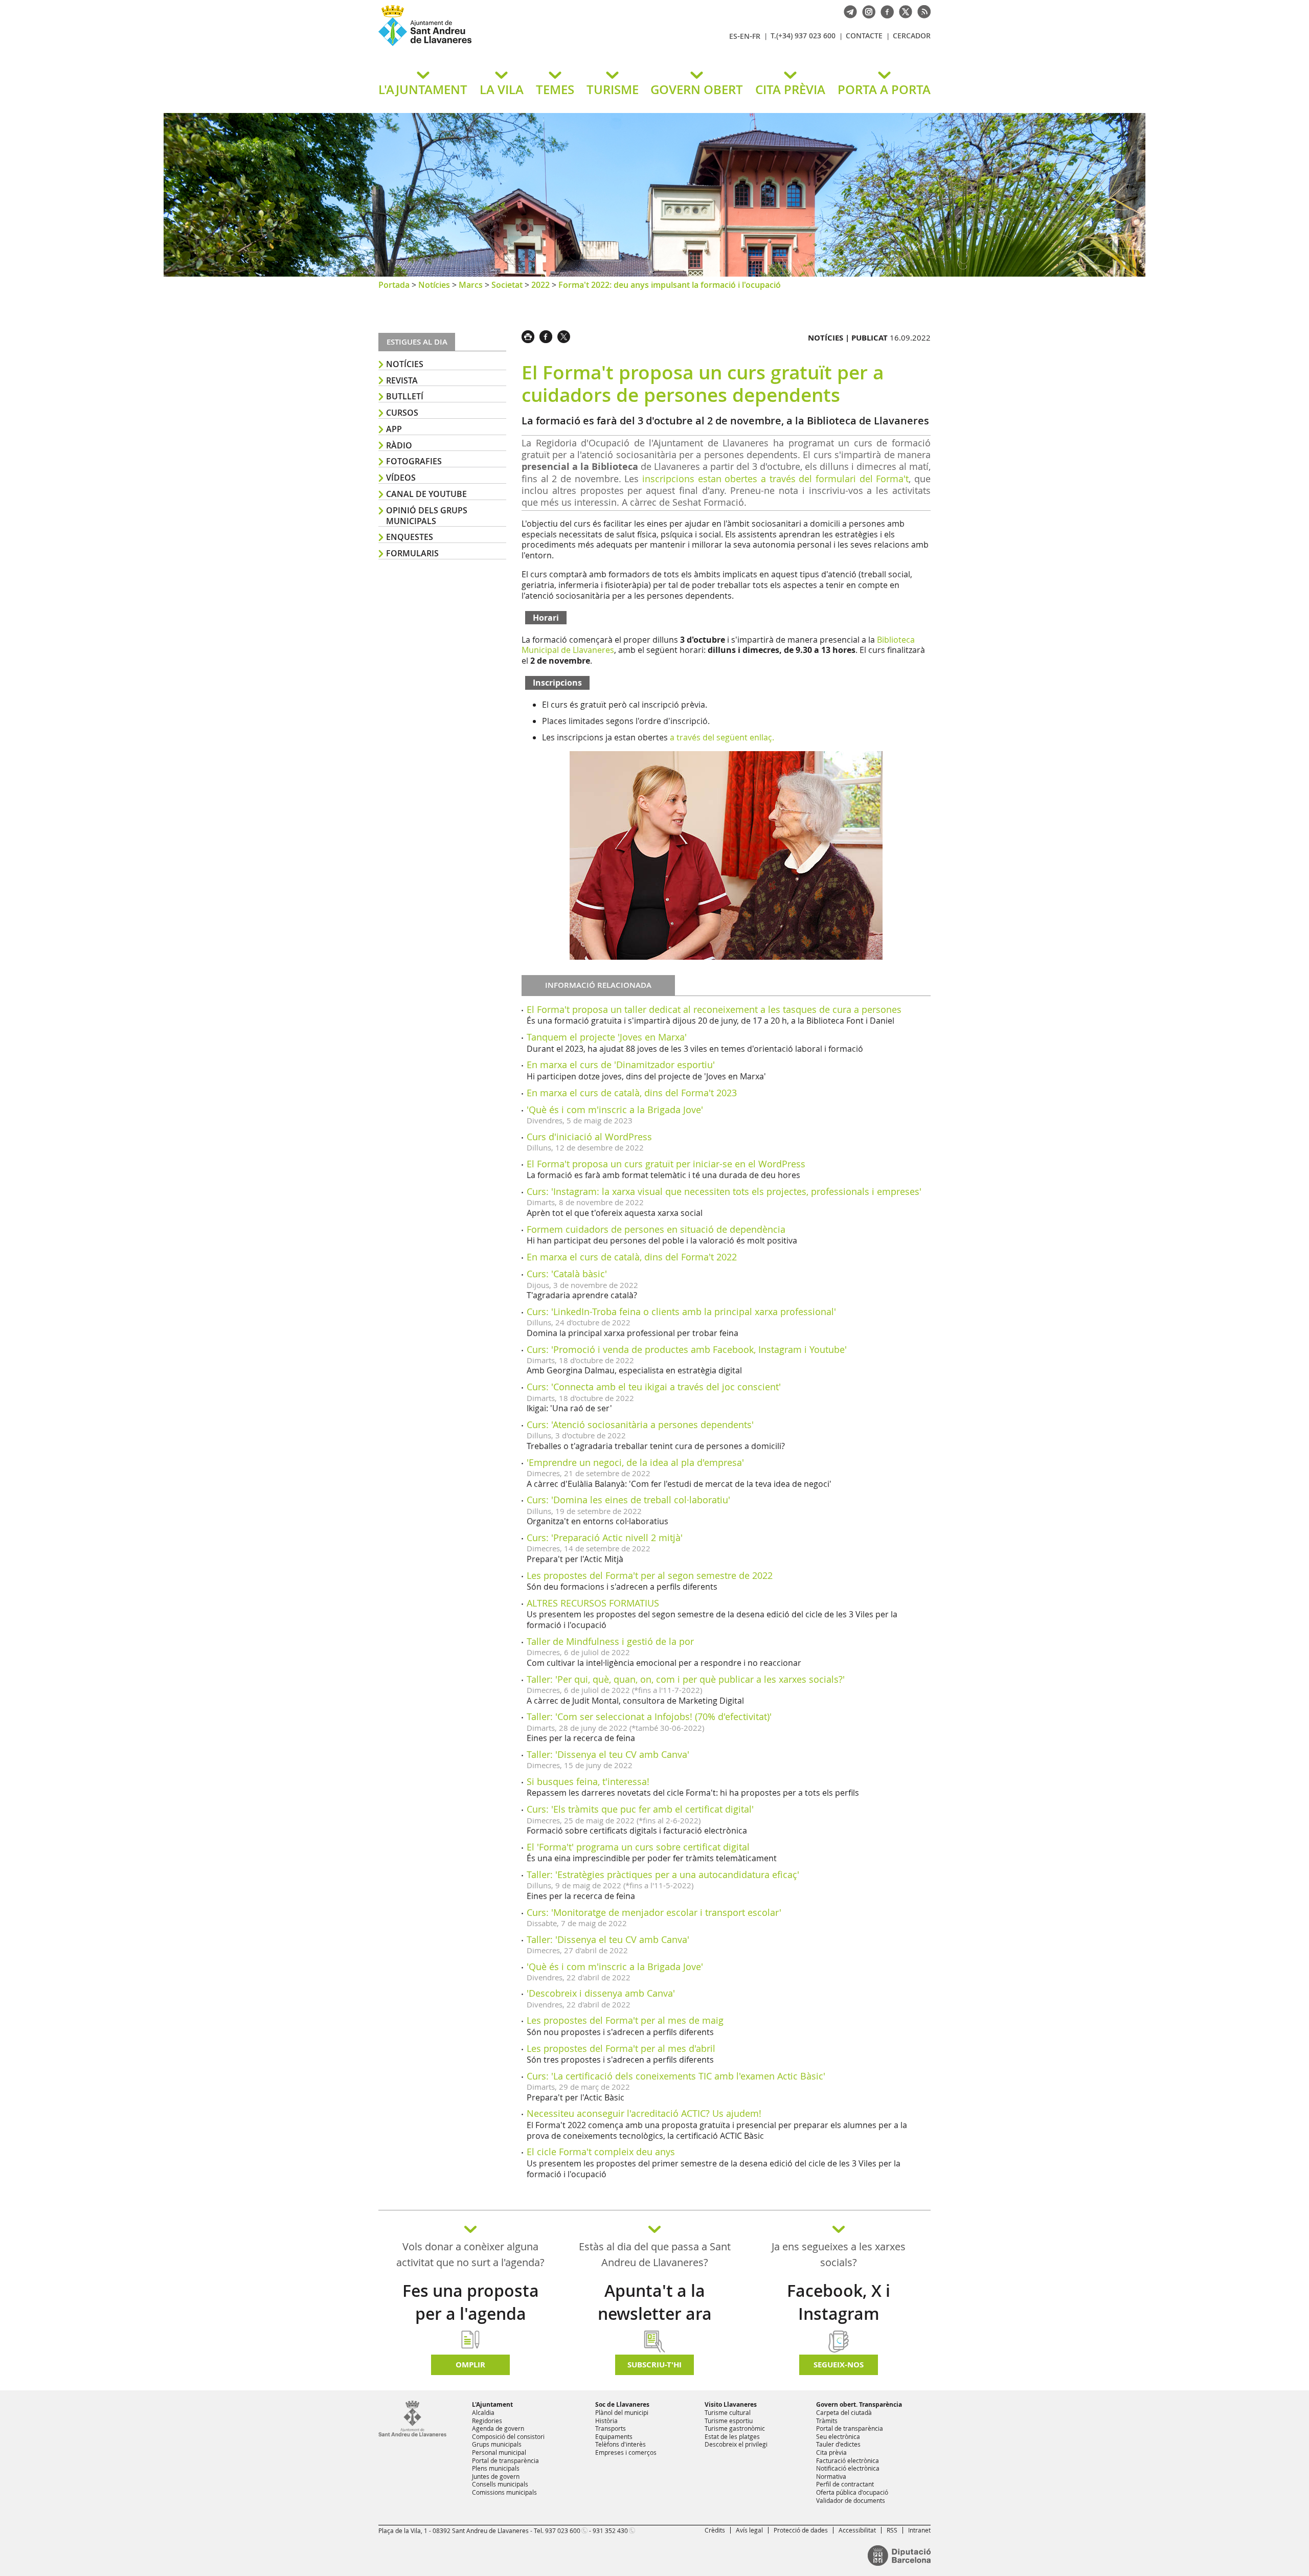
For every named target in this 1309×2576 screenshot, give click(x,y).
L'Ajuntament (492, 2404)
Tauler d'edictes (838, 2444)
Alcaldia (483, 2412)
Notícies (434, 285)
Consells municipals (500, 2484)
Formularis (412, 553)
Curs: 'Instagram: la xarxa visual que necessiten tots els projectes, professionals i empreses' (724, 1191)
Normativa (831, 2476)
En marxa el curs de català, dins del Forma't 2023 (632, 1093)
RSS (892, 2530)
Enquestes (410, 537)
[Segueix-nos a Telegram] (848, 11)
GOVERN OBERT (697, 89)
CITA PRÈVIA (790, 89)
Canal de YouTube (426, 494)
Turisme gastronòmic (735, 2428)
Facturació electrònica (848, 2460)
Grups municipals (497, 2444)
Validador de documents (851, 2500)
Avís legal (749, 2530)
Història (606, 2421)
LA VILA (502, 89)
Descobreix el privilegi (736, 2444)
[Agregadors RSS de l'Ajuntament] (921, 11)
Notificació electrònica (848, 2468)
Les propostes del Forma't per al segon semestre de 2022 (650, 1575)
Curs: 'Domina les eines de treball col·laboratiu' (628, 1500)
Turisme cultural (728, 2412)
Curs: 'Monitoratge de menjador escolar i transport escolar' (654, 1912)
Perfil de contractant (845, 2484)
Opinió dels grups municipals (427, 516)
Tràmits (827, 2421)
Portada (394, 285)
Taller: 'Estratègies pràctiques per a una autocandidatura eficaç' (663, 1874)
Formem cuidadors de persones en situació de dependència (656, 1229)
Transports (611, 2428)
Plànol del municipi (622, 2412)
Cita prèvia (831, 2452)
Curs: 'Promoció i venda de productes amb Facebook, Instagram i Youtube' (687, 1349)
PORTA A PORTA (884, 89)
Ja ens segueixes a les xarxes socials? (839, 2254)
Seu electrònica (838, 2436)
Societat (507, 285)
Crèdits (715, 2530)
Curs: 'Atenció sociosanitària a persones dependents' (640, 1425)
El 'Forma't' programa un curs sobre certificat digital (638, 1847)
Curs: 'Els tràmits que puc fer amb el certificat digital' (640, 1809)
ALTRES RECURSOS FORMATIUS (593, 1603)
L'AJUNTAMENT (423, 89)
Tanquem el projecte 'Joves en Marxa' (607, 1037)
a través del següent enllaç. (722, 737)
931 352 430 (610, 2530)
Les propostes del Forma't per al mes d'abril (621, 2048)
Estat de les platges (732, 2436)
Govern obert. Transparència (859, 2404)
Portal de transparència (505, 2460)
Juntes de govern (496, 2476)
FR (756, 36)
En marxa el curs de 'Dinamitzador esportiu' (621, 1065)
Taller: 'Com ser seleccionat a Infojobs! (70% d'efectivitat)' (649, 1716)
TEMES (555, 89)
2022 (540, 285)
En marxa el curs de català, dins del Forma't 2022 (632, 1257)
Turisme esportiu (729, 2421)
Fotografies (414, 461)
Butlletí (405, 396)
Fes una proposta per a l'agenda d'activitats (471, 2314)
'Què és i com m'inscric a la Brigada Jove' (615, 1110)
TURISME (613, 89)
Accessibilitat (857, 2530)
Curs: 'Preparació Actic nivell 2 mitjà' (605, 1538)
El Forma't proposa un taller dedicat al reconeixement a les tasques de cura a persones (714, 1009)
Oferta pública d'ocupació (852, 2492)
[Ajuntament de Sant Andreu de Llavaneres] (412, 2434)
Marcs (471, 285)
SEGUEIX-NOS (839, 2365)
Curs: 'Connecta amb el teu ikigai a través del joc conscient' (654, 1387)
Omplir (470, 2365)
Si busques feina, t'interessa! (588, 1781)
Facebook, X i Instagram (839, 2302)
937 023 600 (563, 2530)
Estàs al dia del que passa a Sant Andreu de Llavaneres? (655, 2254)
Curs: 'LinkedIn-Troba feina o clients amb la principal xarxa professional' (681, 1312)
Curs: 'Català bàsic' (567, 1274)
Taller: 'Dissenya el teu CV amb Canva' (608, 1754)
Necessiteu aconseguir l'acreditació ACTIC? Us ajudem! (644, 2113)
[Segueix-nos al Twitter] (903, 11)
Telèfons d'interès (620, 2444)
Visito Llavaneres (731, 2404)
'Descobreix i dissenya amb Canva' (601, 1993)
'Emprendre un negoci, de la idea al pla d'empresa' (635, 1462)
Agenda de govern (498, 2428)
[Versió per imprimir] (531, 335)
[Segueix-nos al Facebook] (885, 11)
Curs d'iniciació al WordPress (589, 1137)
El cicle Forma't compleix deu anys (601, 2152)
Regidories (487, 2421)
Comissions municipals (504, 2492)
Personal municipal (499, 2452)
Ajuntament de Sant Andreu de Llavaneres (499, 46)
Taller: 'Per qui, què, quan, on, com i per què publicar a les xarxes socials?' (686, 1679)
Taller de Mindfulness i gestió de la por (610, 1641)
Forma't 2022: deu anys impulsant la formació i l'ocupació (670, 285)
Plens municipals (496, 2468)
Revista (402, 380)
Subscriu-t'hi (654, 2365)
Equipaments (614, 2436)
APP (394, 429)
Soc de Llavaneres (622, 2404)
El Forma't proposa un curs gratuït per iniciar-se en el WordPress (666, 1164)
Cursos (402, 413)
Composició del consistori (508, 2436)
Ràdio (399, 445)
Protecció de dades (801, 2530)
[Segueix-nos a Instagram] (866, 11)
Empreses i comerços (626, 2452)
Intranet (919, 2530)
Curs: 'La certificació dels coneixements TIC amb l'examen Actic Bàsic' (676, 2076)
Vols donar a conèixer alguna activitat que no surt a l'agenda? (470, 2254)
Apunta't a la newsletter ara (655, 2302)
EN (745, 36)
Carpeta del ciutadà (844, 2412)
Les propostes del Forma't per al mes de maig (625, 2020)
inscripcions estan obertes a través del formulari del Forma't (775, 479)
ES (733, 36)
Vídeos (401, 478)
